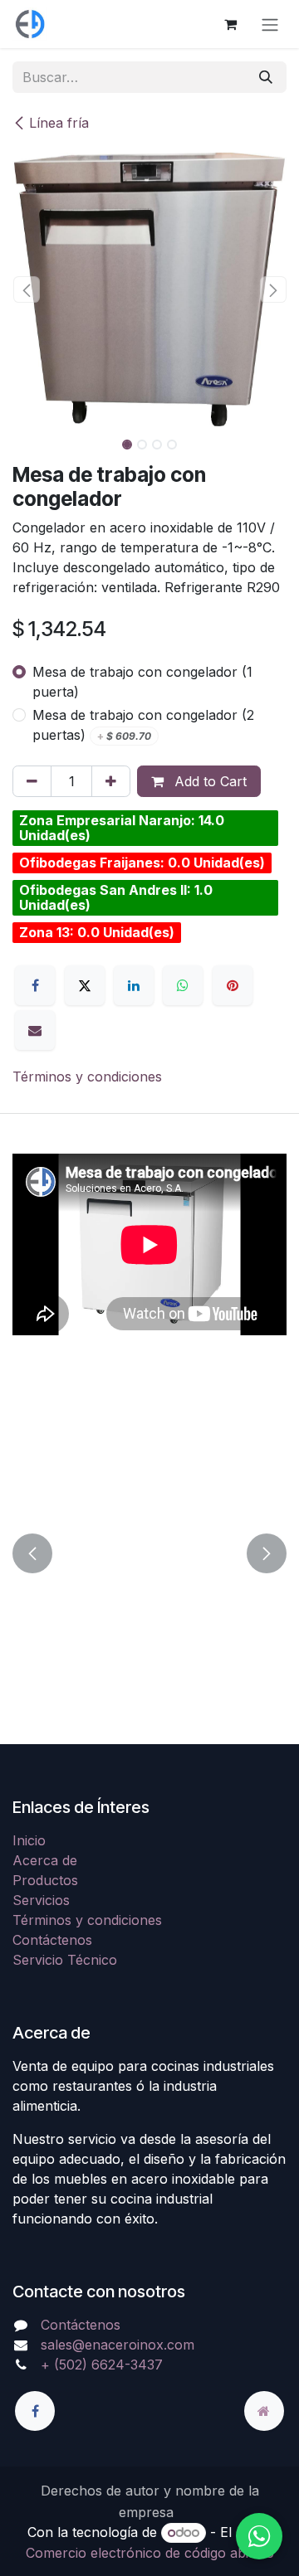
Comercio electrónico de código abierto (150, 2553)
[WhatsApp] (183, 985)
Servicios (41, 1900)
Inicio (29, 1840)
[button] (26, 289)
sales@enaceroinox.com (118, 2345)
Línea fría (59, 123)
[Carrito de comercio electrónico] (230, 24)
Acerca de (45, 1860)
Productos (45, 1880)
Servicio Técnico (65, 1960)
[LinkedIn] (134, 985)
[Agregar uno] (111, 781)
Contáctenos (52, 1940)
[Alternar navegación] (270, 24)
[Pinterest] (233, 985)
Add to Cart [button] (208, 781)
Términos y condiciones (87, 1077)
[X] (85, 985)
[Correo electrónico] (35, 1030)
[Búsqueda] (266, 77)
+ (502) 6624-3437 (102, 2365)
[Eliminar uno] (32, 781)
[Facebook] (35, 985)
